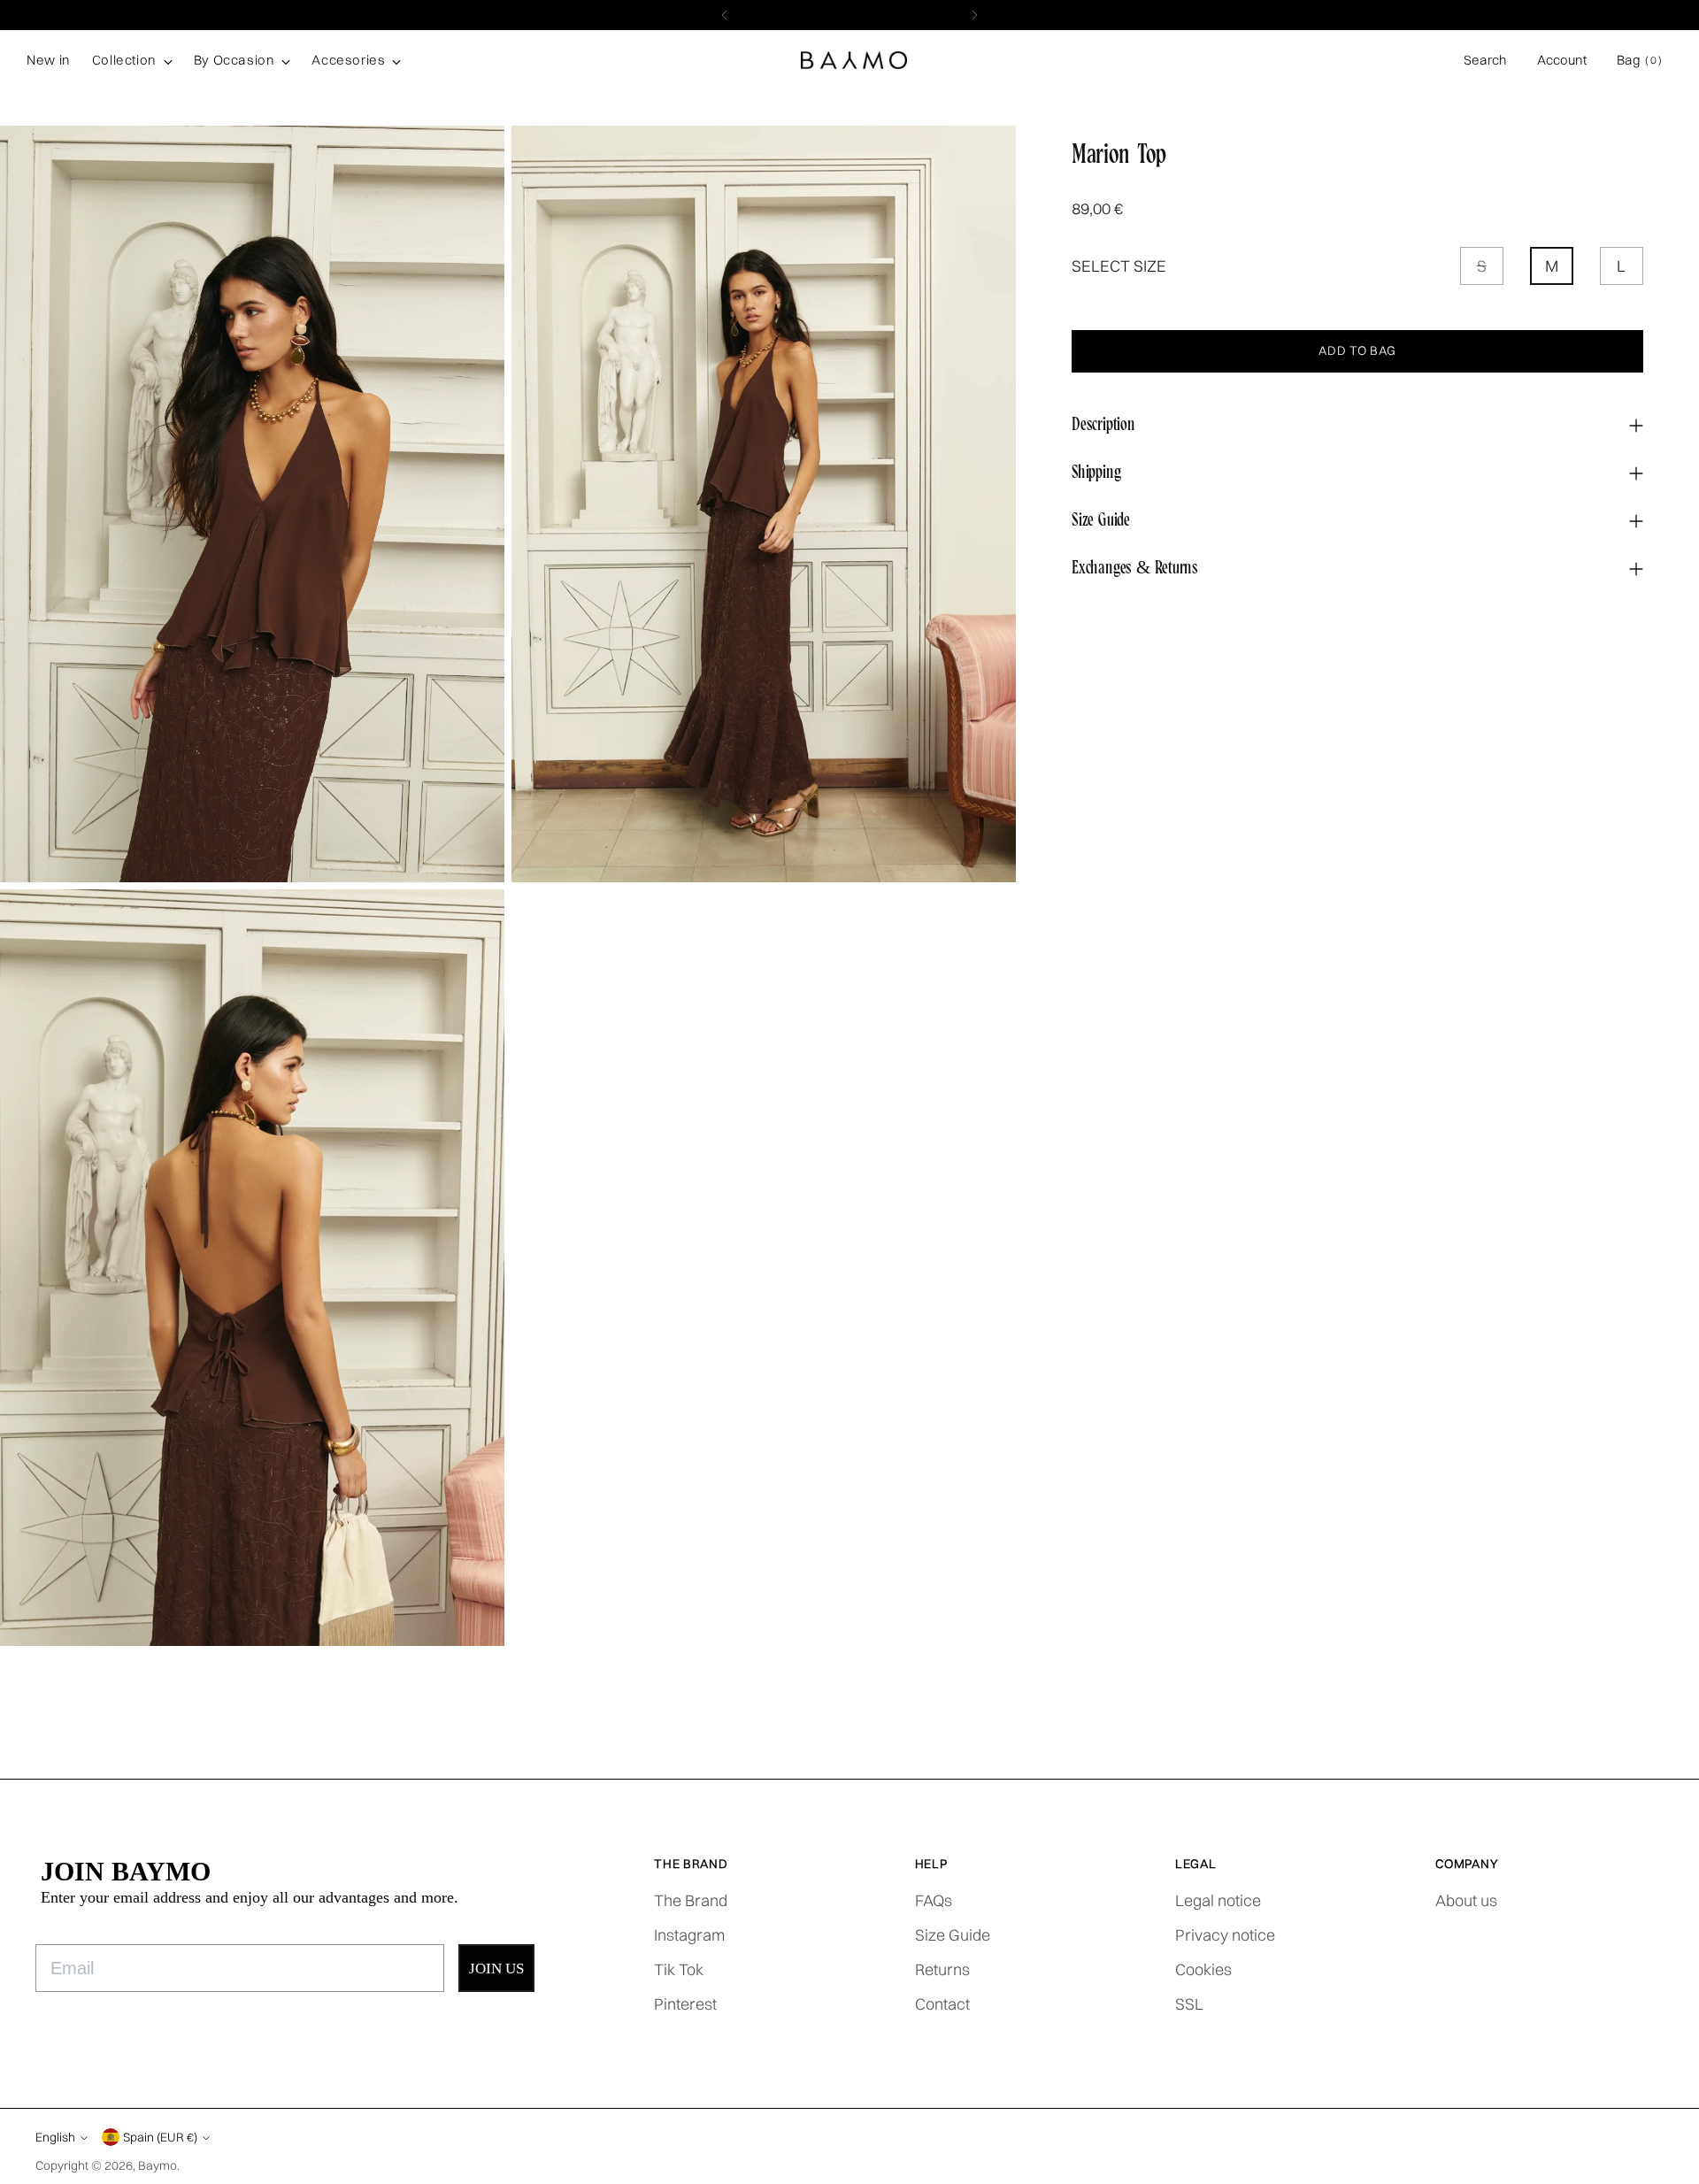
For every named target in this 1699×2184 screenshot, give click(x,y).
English (55, 2137)
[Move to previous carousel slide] (1634, 1745)
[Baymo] (854, 61)
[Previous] (725, 15)
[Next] (974, 15)
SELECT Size (1119, 267)
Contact (942, 2004)
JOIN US (496, 1969)
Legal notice (1218, 1900)
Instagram (689, 1935)
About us (1466, 1900)
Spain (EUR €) (160, 2137)
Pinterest (685, 2004)
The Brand (691, 1900)
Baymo (158, 2165)
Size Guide (953, 1935)
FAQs (934, 1900)
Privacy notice (1225, 1935)
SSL (1189, 2004)
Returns (942, 1969)
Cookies (1203, 1969)
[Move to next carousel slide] (1675, 1744)
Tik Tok (679, 1969)
